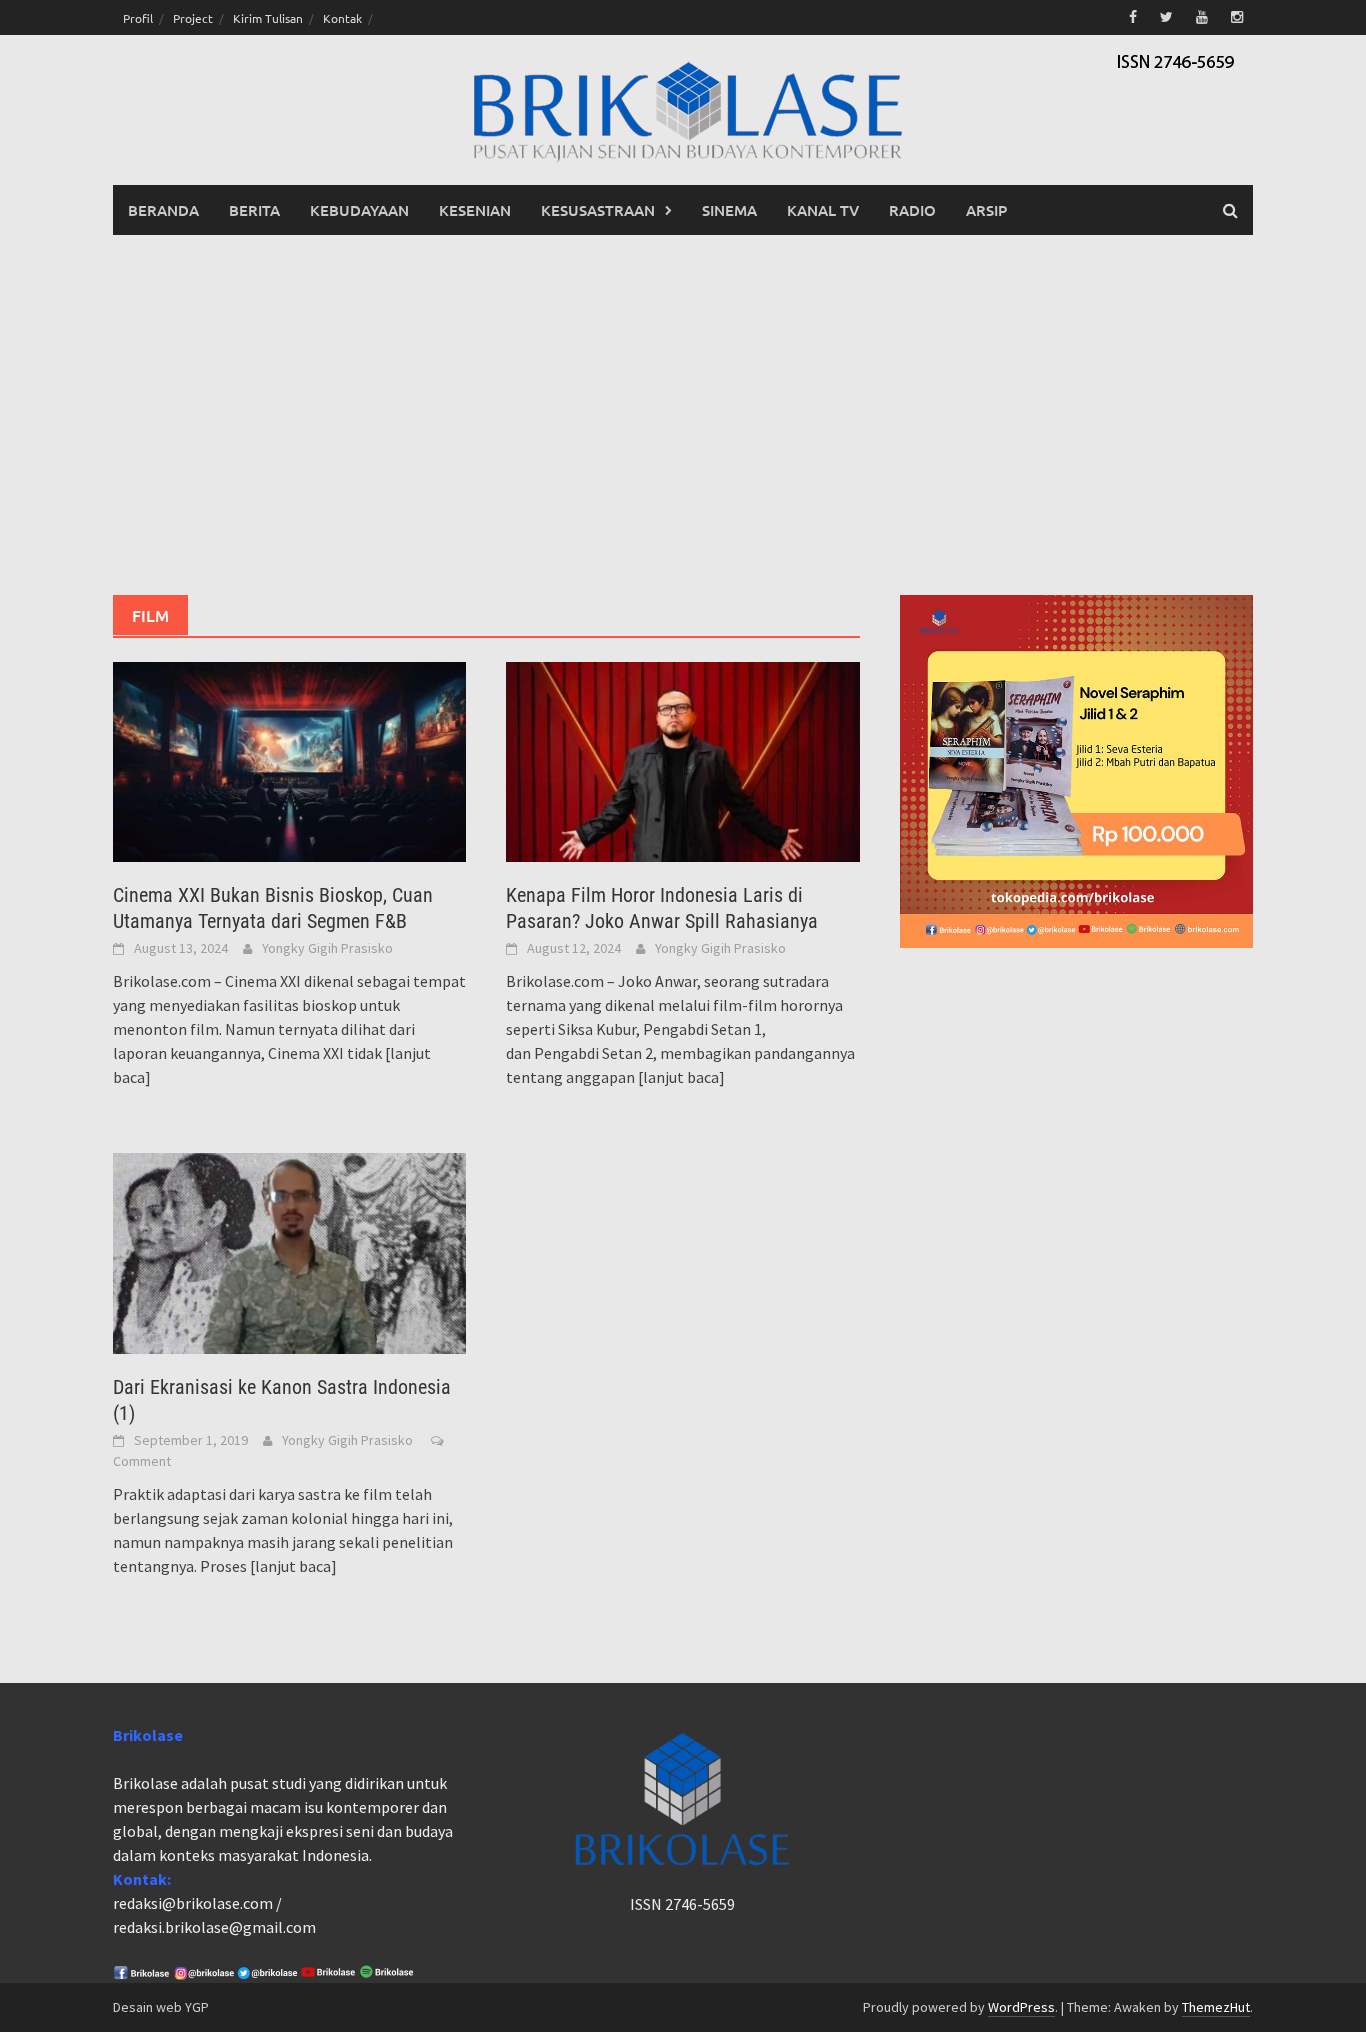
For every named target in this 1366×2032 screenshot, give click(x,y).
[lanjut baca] (681, 1077)
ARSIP (986, 210)
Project (193, 18)
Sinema (729, 210)
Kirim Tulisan (268, 18)
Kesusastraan (598, 210)
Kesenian (475, 210)
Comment (142, 1461)
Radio (912, 210)
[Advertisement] (683, 415)
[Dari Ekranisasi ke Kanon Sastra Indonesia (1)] (289, 1251)
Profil (138, 18)
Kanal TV (823, 210)
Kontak (342, 18)
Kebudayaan (359, 210)
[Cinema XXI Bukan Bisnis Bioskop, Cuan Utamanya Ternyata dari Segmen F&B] (289, 760)
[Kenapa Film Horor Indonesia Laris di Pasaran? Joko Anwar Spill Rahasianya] (682, 760)
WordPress (1021, 2007)
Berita (254, 210)
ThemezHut (1216, 2007)
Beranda (163, 210)
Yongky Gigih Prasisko (327, 948)
